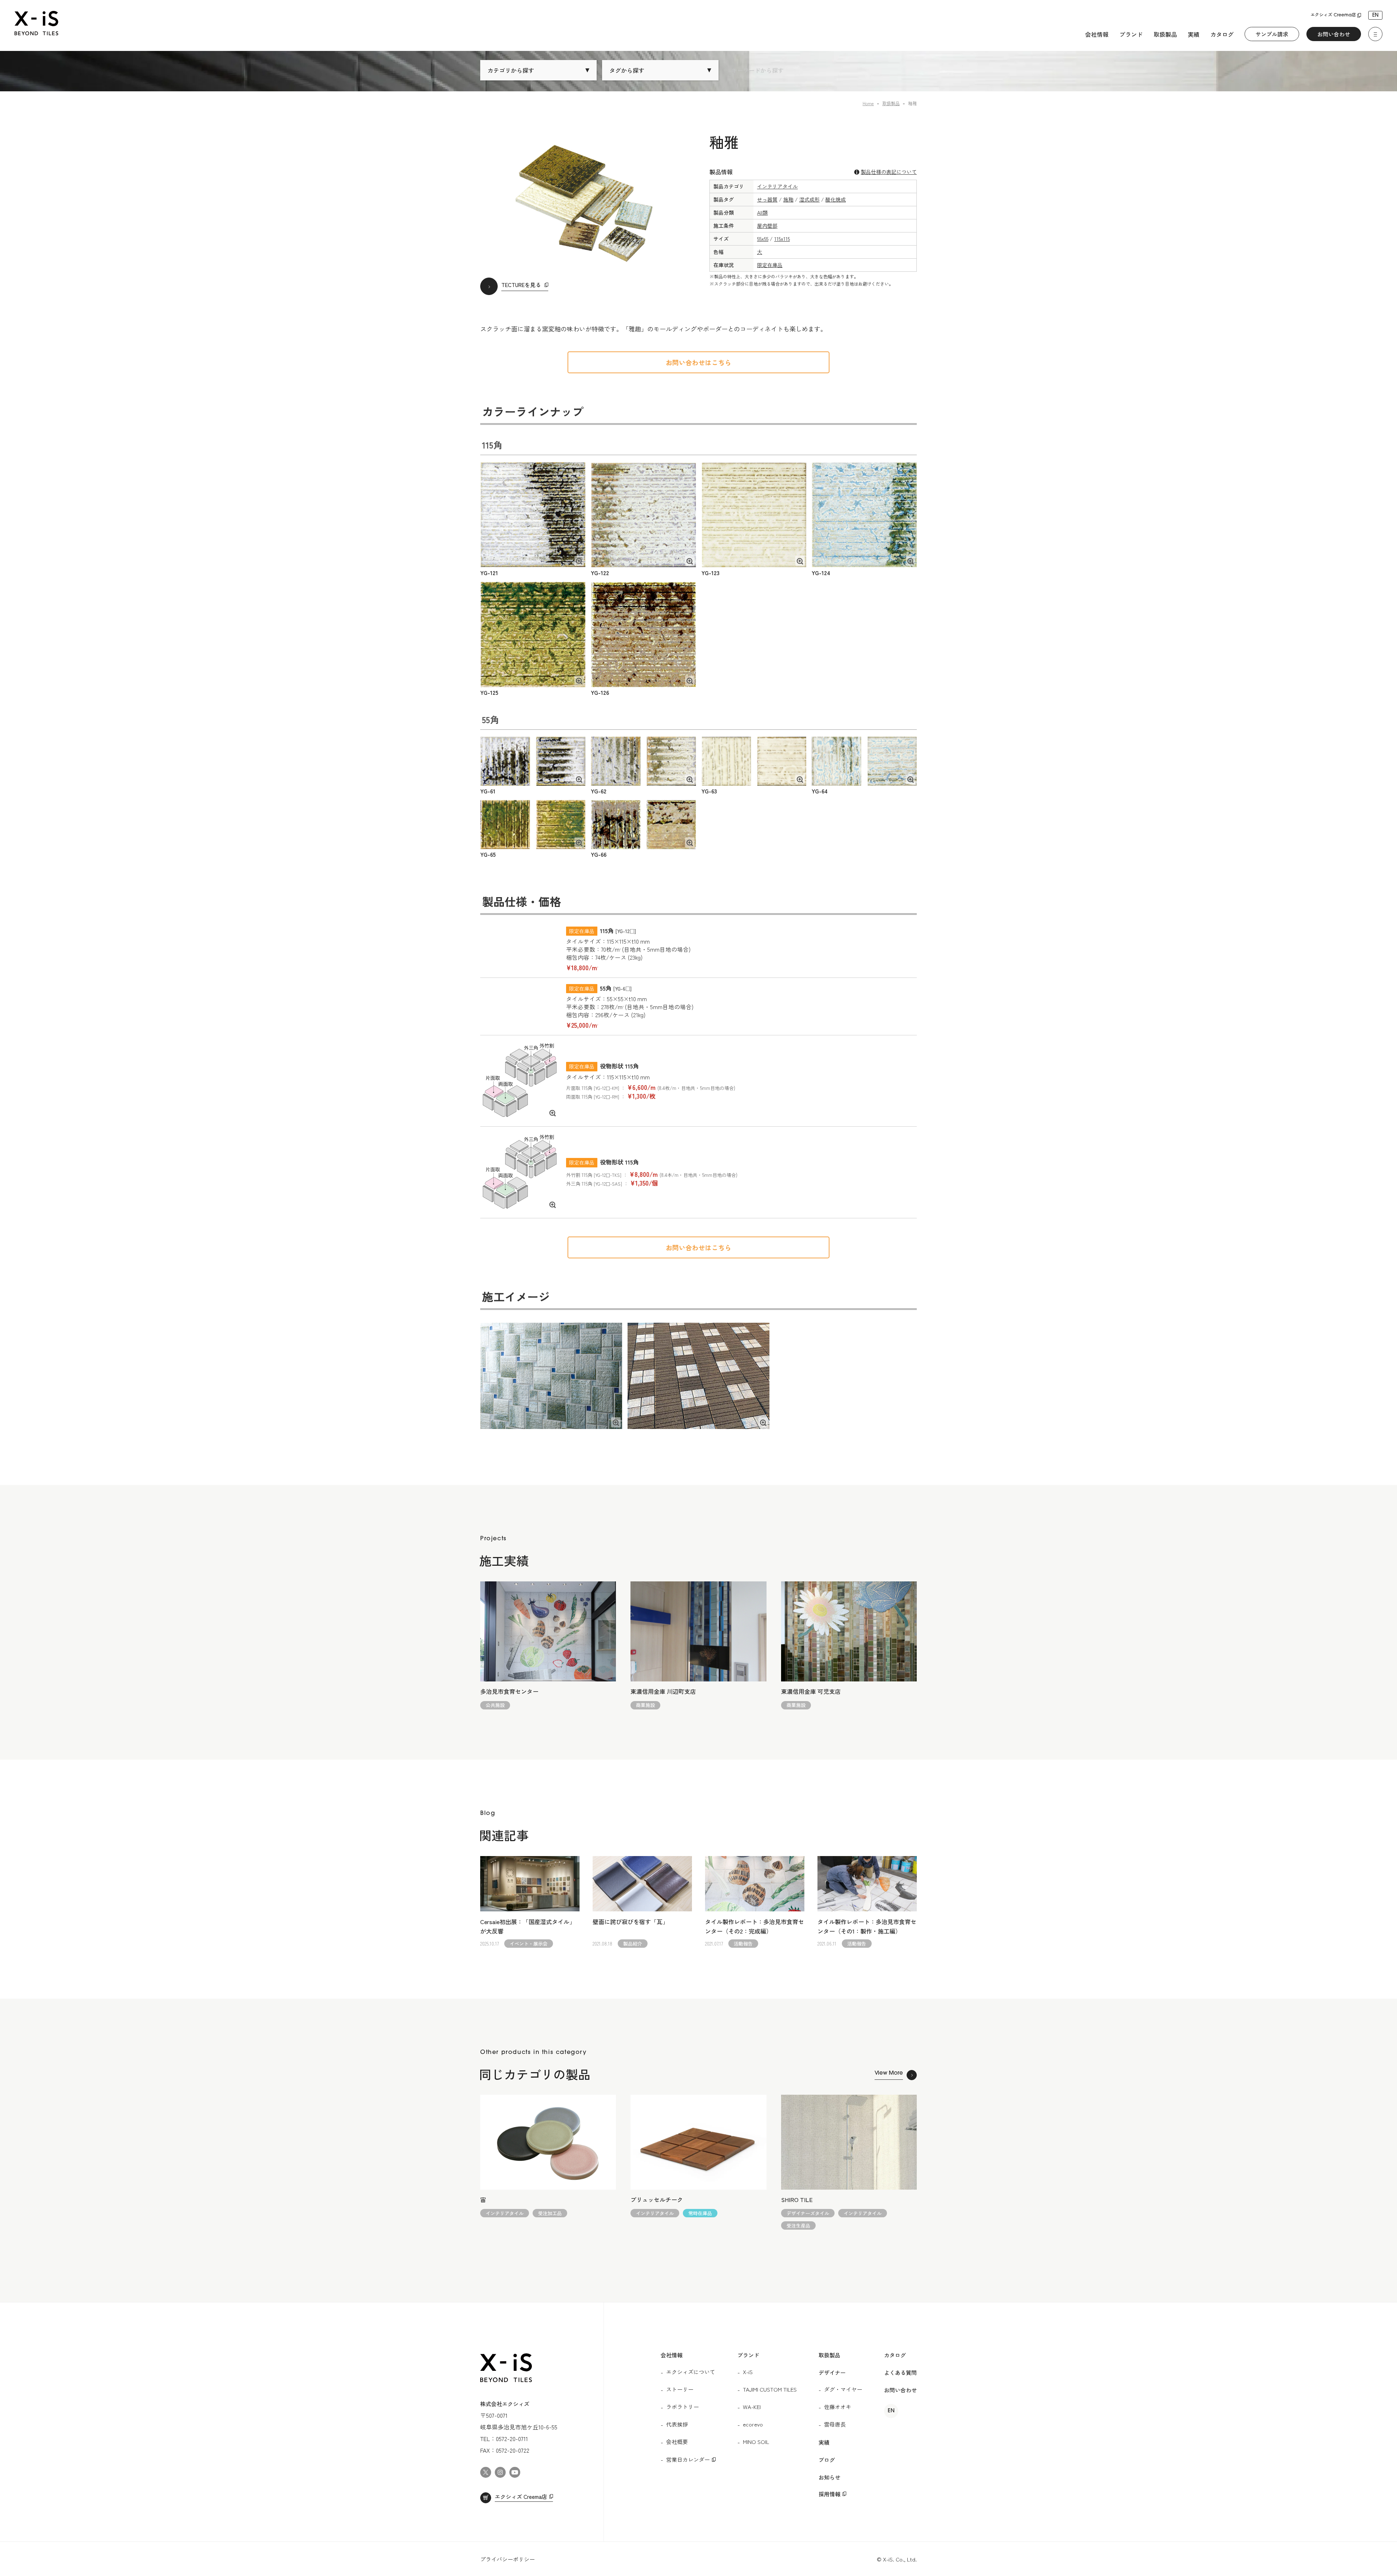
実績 (1194, 34)
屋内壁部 (767, 226)
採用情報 (829, 2494)
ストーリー (680, 2389)
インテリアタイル (777, 186)
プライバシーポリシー (508, 2559)
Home (868, 103)
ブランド (1131, 34)
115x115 (782, 239)
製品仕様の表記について (889, 172)
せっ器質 (767, 199)
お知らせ (829, 2477)
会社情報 (1097, 34)
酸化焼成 (836, 199)
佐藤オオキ (838, 2407)
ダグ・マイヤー (843, 2389)
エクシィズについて (691, 2372)
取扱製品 (1165, 34)
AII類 (762, 212)
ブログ (827, 2460)
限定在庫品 (770, 265)
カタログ (1222, 34)
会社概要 (677, 2442)
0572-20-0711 (512, 2438)
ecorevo (753, 2424)
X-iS (748, 2372)
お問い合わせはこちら (698, 362)
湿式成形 (809, 199)
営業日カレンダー (688, 2459)
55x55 (763, 239)
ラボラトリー (682, 2407)
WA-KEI (752, 2407)
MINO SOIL (756, 2442)
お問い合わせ (1334, 34)
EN (1375, 15)
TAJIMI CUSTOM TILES (770, 2389)
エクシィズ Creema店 (1333, 15)
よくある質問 (900, 2372)
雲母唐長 (835, 2424)
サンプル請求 (1272, 34)
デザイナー (832, 2372)
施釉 (788, 199)
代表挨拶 (677, 2424)
